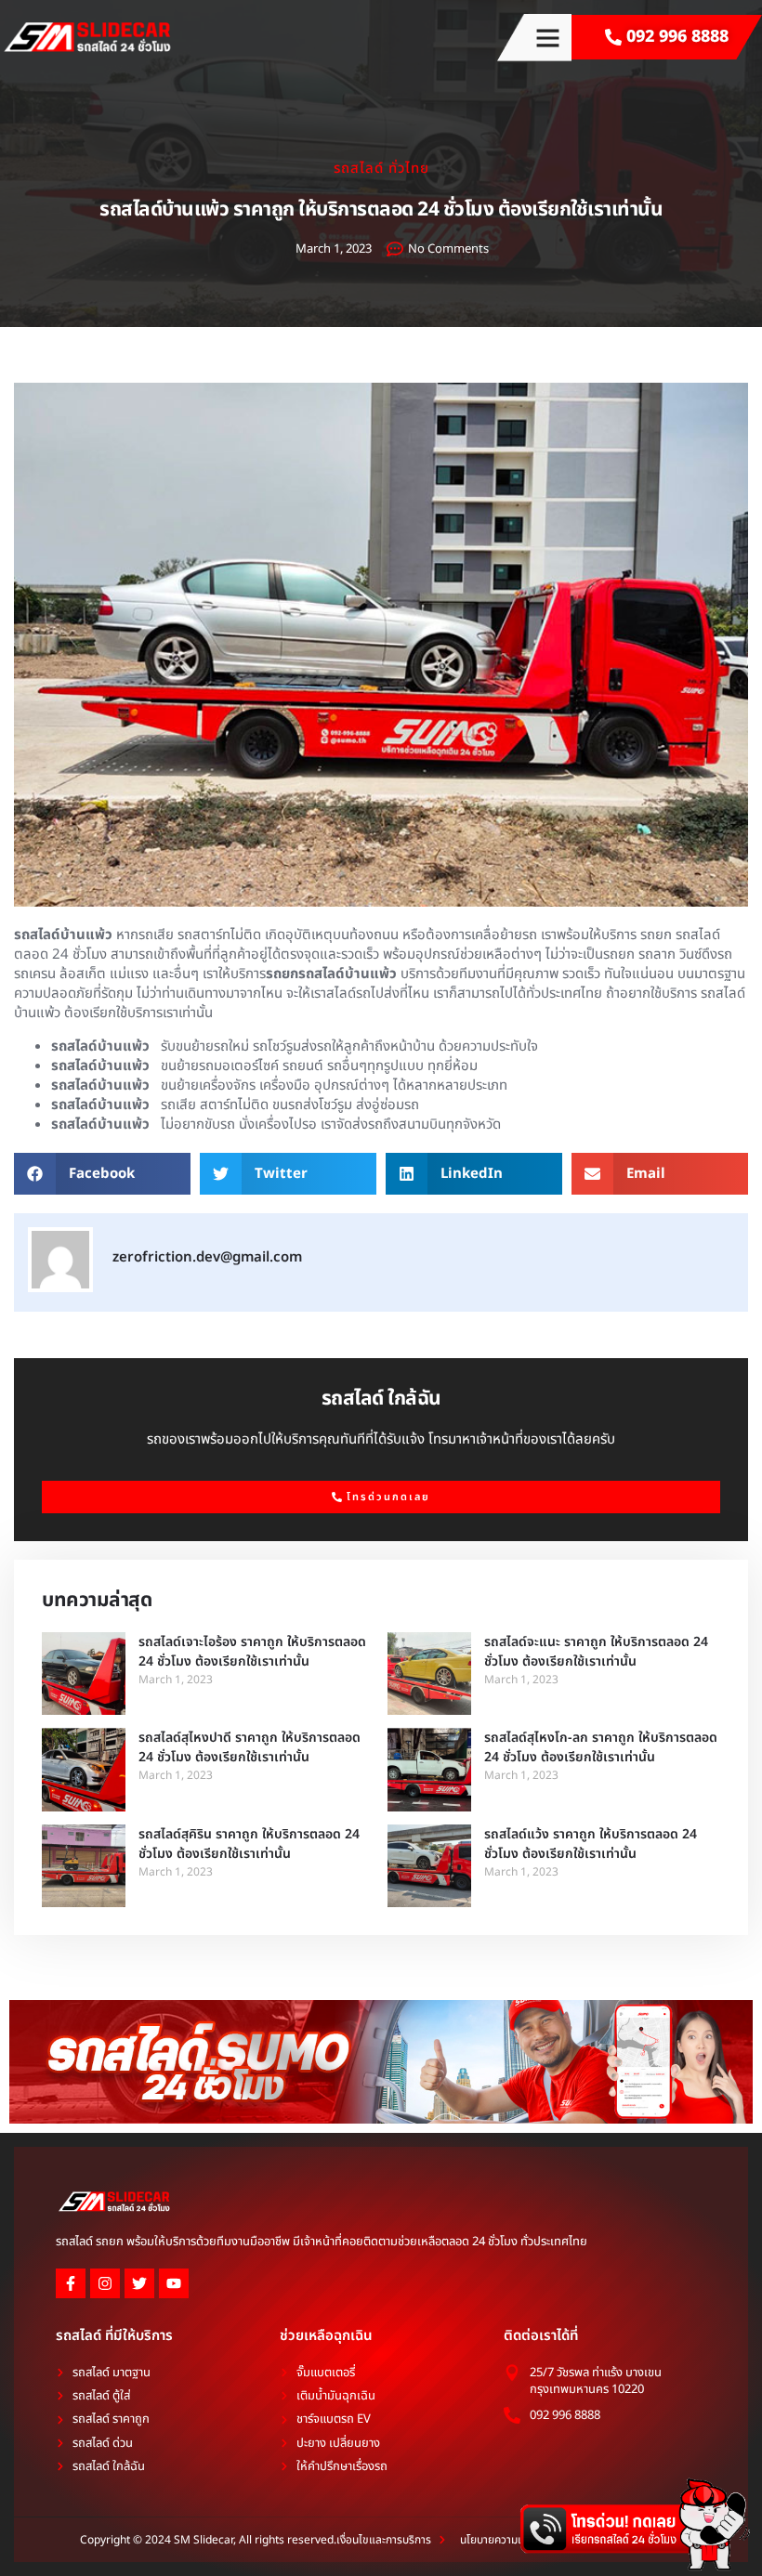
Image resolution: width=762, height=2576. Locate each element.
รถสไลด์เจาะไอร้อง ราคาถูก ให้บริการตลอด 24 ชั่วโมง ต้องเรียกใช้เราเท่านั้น (252, 1652)
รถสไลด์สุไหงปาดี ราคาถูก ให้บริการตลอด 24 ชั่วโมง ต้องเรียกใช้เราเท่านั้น (250, 1747)
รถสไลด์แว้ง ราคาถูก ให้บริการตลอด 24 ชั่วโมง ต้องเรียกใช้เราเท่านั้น (591, 1844)
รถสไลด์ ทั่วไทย (381, 169)
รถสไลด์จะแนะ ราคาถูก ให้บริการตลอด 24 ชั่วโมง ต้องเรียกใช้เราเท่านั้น (596, 1652)
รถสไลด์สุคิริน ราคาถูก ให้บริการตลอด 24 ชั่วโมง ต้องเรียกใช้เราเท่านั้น (249, 1844)
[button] (549, 38)
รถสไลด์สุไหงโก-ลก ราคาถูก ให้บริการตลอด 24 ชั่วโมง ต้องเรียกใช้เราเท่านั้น (601, 1747)
